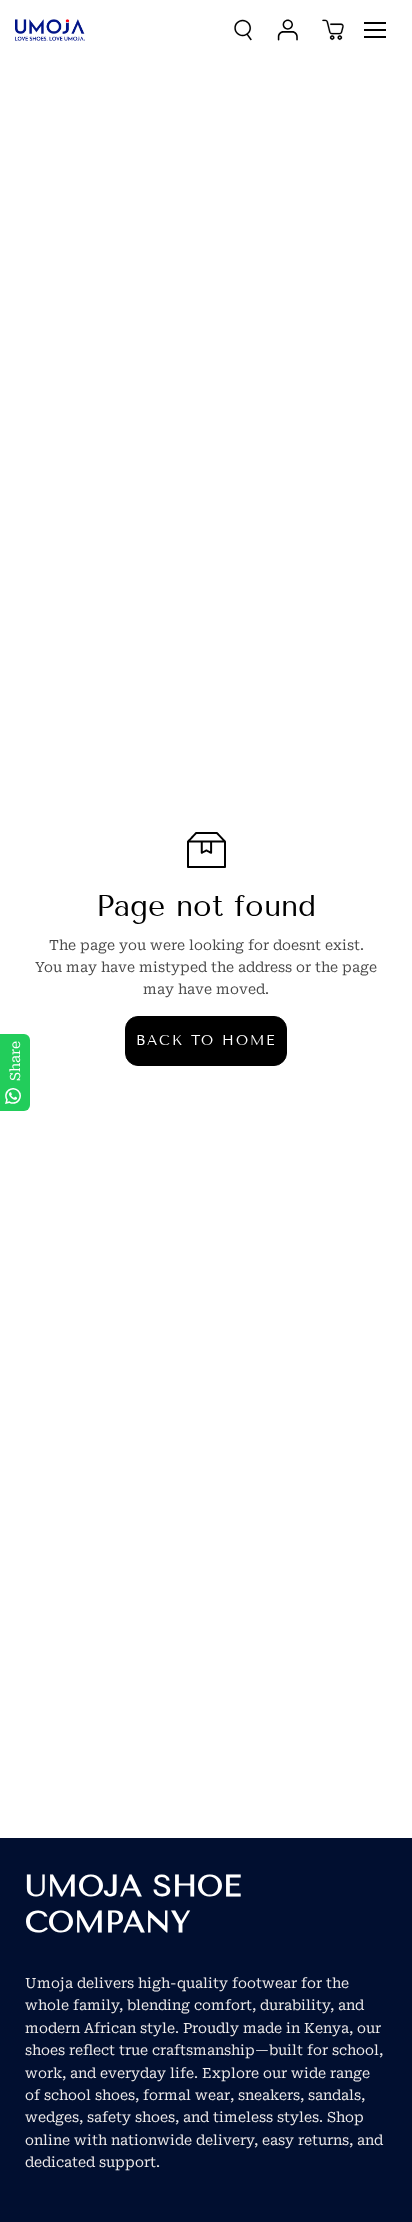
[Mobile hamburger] (375, 30)
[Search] (243, 30)
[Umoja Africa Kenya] (50, 30)
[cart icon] (333, 30)
